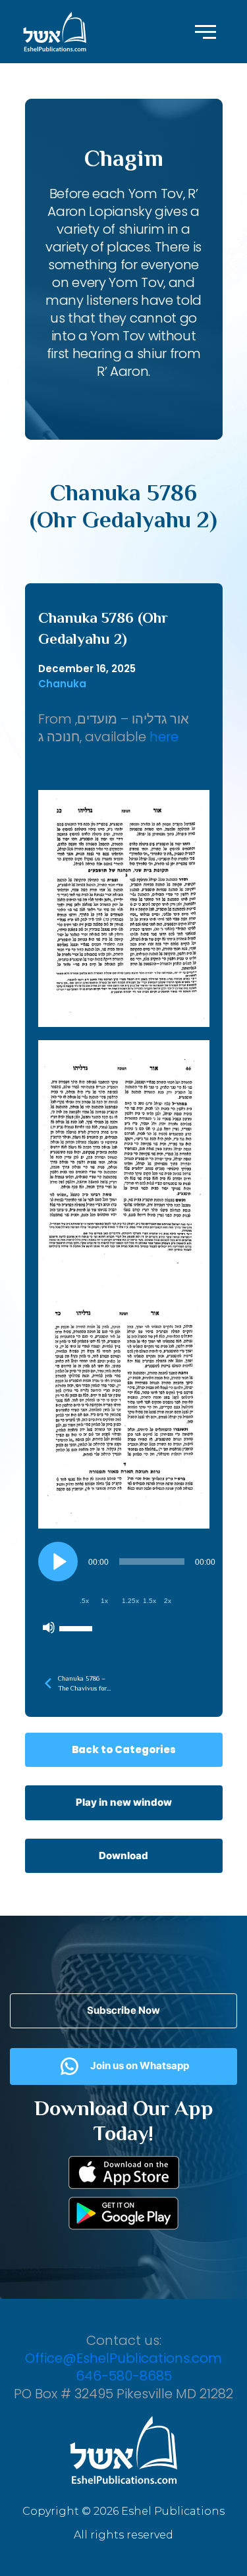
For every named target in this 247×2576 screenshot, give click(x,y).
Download (123, 1855)
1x (104, 1601)
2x (168, 1601)
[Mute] (49, 1627)
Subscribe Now (123, 2010)
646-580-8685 (124, 2376)
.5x (84, 1601)
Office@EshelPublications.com (123, 2358)
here (164, 737)
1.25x (130, 1601)
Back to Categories (124, 1749)
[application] (129, 1591)
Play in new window (124, 1802)
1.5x (150, 1601)
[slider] (78, 1627)
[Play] (58, 1562)
